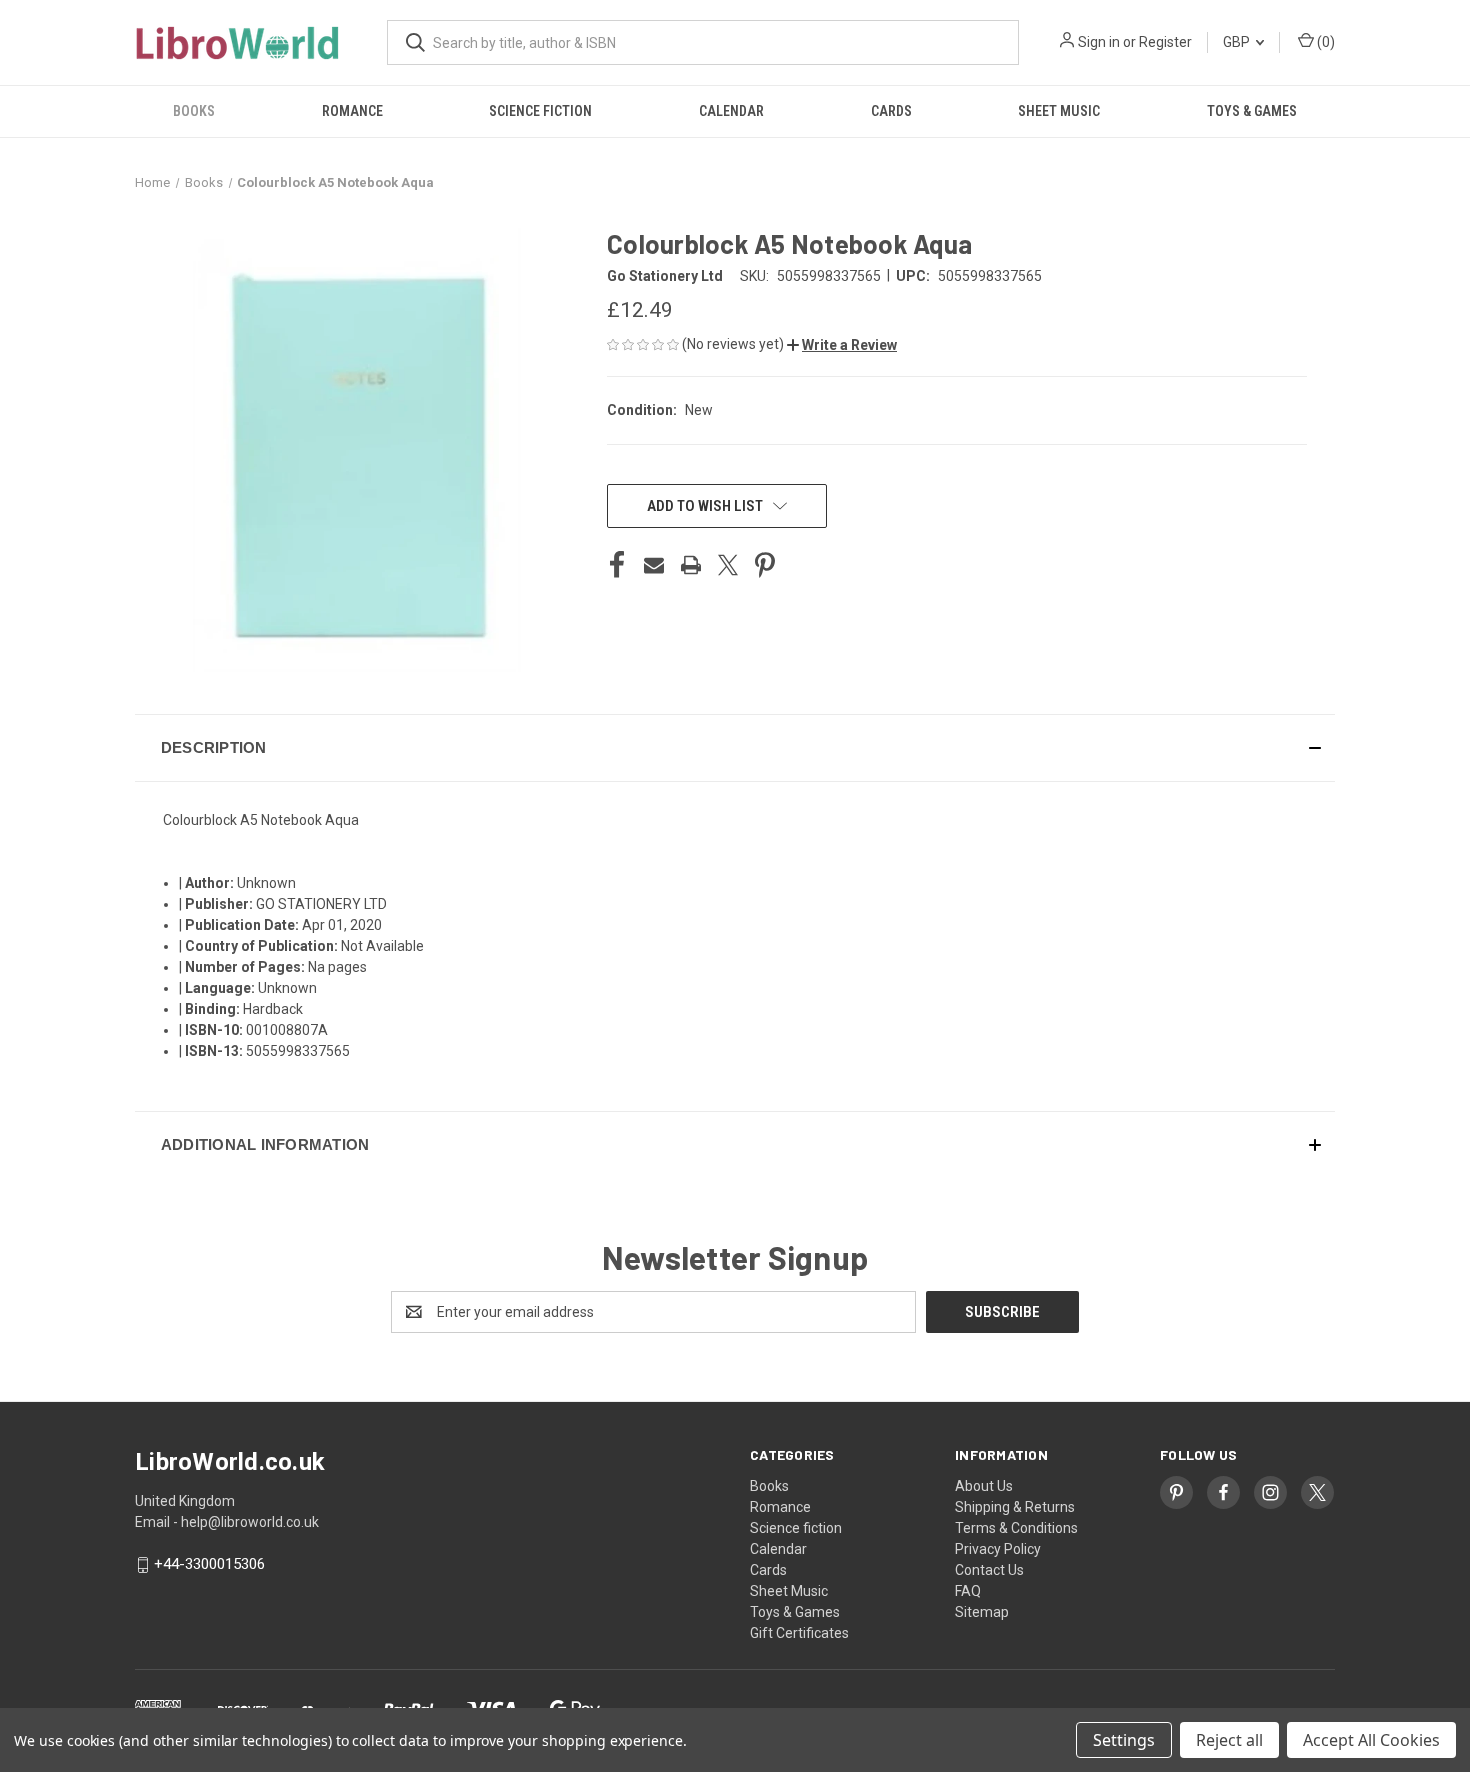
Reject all (1229, 1740)
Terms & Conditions (1016, 1528)
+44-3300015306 (209, 1565)
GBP (1238, 42)
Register (1165, 42)
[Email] (654, 565)
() (1324, 42)
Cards (891, 111)
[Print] (691, 565)
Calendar (731, 111)
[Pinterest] (765, 565)
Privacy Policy (998, 1549)
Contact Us (989, 1570)
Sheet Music (1059, 111)
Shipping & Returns (1015, 1507)
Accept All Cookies (1371, 1740)
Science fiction (540, 111)
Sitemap (982, 1612)
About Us (984, 1486)
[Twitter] (728, 565)
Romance (352, 111)
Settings (1124, 1740)
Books (194, 111)
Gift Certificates (799, 1633)
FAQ (968, 1591)
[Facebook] (617, 565)
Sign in (1099, 42)
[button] (842, 345)
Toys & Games (1252, 111)
